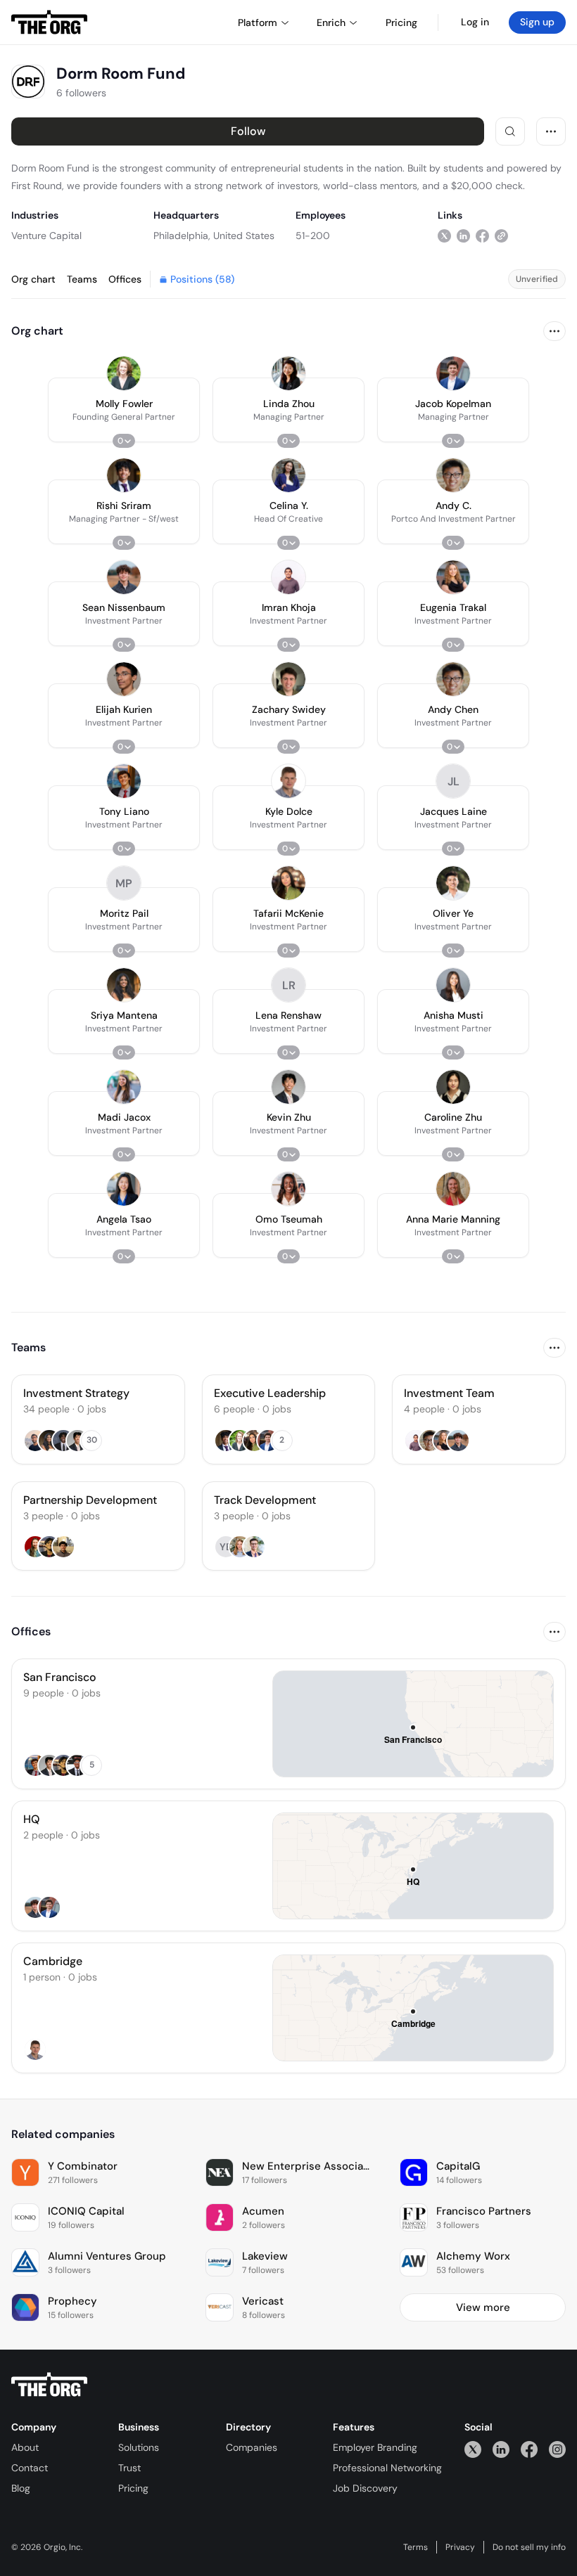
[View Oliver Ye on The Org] (453, 883)
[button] (124, 410)
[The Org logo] (49, 2385)
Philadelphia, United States (214, 236)
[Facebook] (529, 2449)
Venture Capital (46, 236)
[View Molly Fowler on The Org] (124, 373)
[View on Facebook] (482, 235)
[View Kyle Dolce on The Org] (288, 781)
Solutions (139, 2447)
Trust (129, 2468)
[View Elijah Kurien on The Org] (124, 679)
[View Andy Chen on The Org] (453, 679)
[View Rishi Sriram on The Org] (124, 475)
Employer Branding (375, 2447)
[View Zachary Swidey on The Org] (288, 679)
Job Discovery (365, 2488)
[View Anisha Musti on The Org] (453, 985)
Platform (258, 22)
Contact (30, 2468)
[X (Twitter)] (473, 2449)
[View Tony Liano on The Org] (124, 781)
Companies (252, 2447)
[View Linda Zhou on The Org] (288, 373)
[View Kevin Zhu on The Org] (288, 1087)
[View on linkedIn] (463, 235)
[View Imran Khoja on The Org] (288, 577)
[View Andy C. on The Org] (453, 475)
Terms (416, 2547)
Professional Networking (387, 2468)
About (25, 2447)
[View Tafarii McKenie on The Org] (288, 883)
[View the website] (501, 235)
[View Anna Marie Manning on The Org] (453, 1189)
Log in (475, 22)
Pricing (133, 2488)
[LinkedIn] (501, 2449)
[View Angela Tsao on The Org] (124, 1189)
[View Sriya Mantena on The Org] (124, 985)
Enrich (331, 22)
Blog (21, 2488)
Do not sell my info (529, 2547)
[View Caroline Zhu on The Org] (453, 1087)
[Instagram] (557, 2449)
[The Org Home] (49, 22)
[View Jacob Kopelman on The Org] (453, 373)
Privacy (460, 2547)
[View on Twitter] (444, 235)
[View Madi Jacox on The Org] (124, 1087)
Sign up (537, 22)
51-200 (313, 236)
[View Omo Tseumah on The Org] (288, 1189)
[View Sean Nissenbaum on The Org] (124, 577)
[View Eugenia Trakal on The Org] (453, 577)
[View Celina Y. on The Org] (288, 475)
